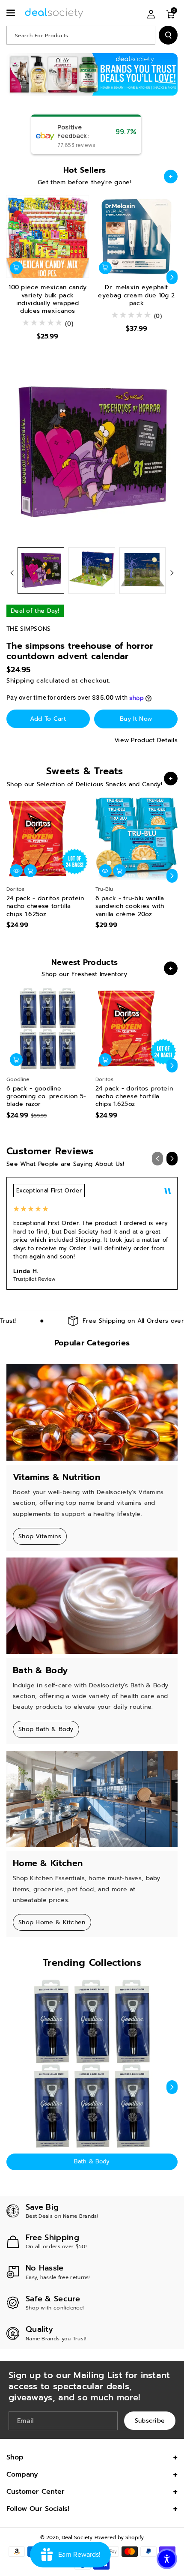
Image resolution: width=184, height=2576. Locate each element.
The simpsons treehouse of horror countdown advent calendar (80, 651)
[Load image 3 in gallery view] (143, 571)
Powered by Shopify (119, 2537)
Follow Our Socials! (38, 2509)
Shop (15, 2457)
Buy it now (136, 719)
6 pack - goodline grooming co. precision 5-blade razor (46, 1097)
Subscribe (150, 2420)
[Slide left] (12, 277)
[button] (12, 13)
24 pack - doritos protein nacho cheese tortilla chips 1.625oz (45, 906)
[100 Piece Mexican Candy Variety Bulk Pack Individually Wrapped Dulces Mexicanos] (48, 237)
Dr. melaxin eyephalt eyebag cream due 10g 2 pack (136, 295)
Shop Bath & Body (46, 1729)
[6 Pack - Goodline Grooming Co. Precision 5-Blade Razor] (48, 1029)
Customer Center (36, 2492)
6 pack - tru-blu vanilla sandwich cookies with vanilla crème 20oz (130, 906)
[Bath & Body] (92, 2064)
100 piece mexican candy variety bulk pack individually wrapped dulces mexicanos (47, 299)
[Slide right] (172, 277)
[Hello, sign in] (151, 14)
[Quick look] (105, 871)
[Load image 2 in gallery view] (92, 571)
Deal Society (77, 2537)
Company (22, 2474)
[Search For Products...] (168, 35)
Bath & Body (92, 2161)
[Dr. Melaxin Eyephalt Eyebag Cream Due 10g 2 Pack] (137, 237)
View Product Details (146, 740)
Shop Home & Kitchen (52, 1922)
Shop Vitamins (40, 1536)
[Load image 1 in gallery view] (41, 571)
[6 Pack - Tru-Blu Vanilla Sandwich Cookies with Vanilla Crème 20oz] (137, 839)
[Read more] (171, 177)
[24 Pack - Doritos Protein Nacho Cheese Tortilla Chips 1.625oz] (48, 839)
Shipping (20, 681)
